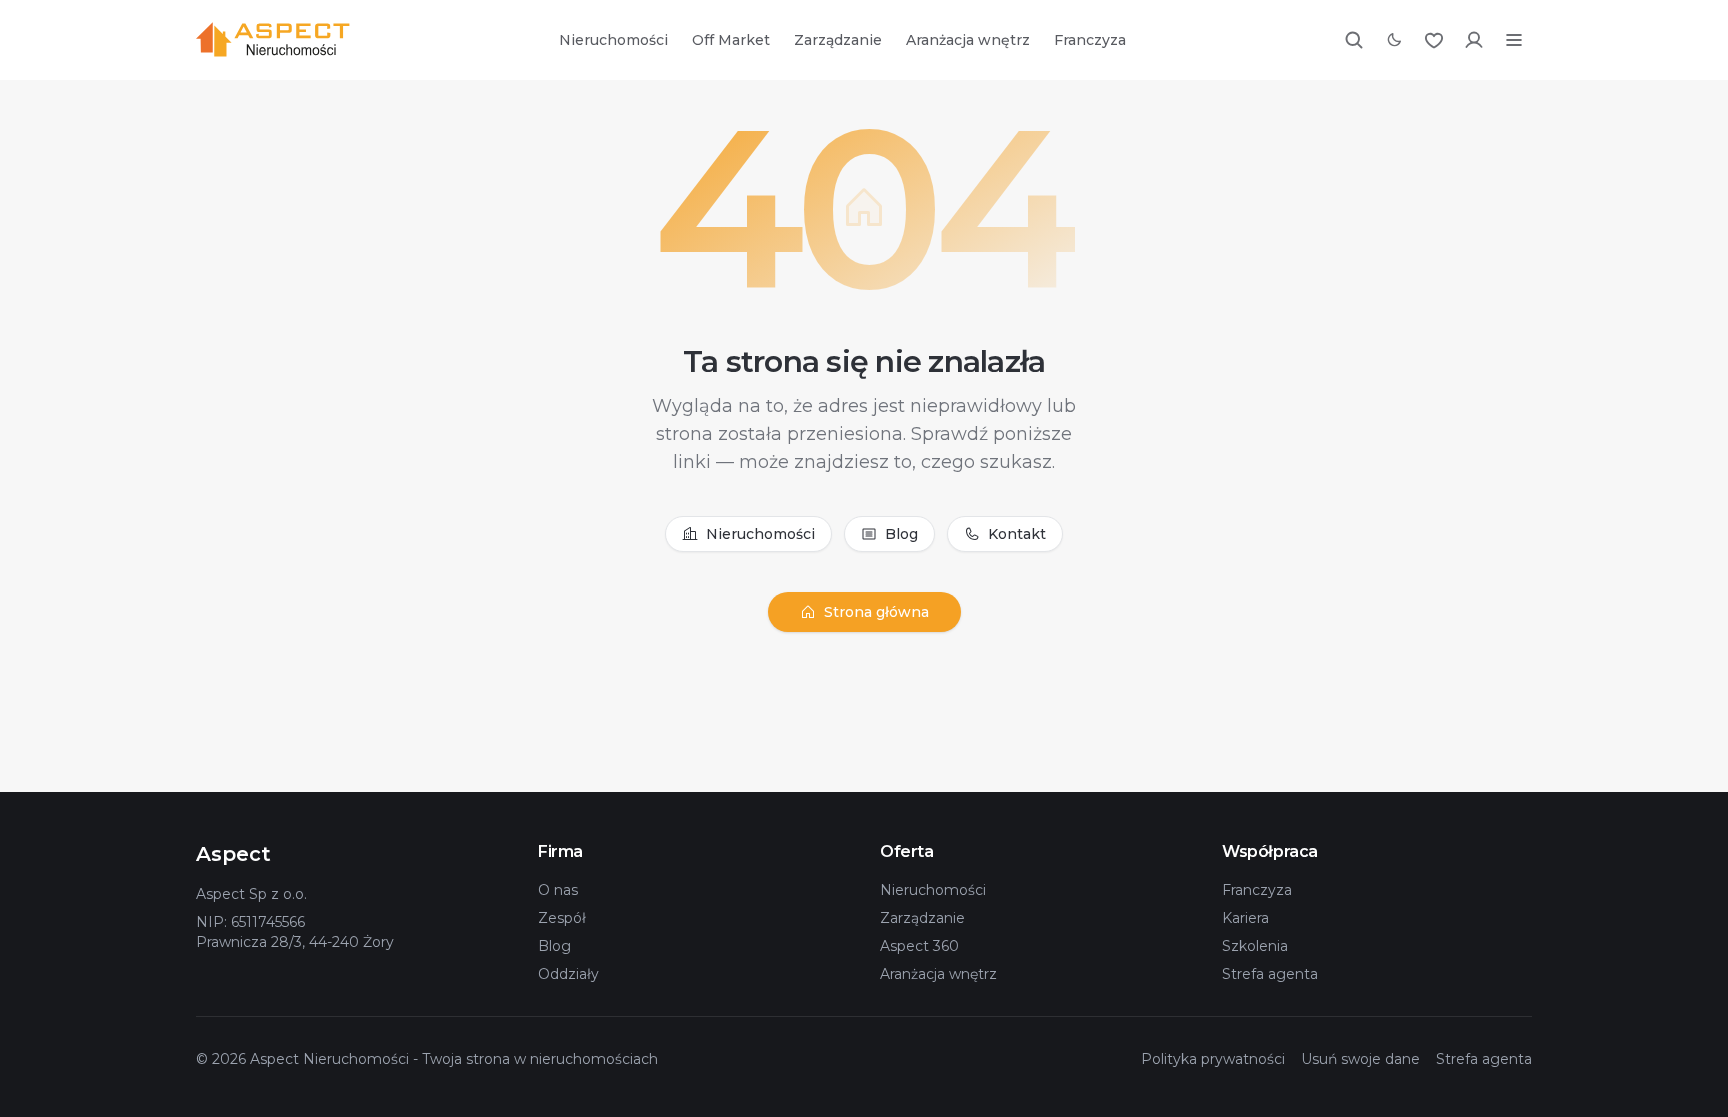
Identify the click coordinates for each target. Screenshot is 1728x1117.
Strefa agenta (1270, 974)
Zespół (562, 918)
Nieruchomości (613, 40)
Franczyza (1090, 40)
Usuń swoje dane (1360, 1059)
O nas (558, 890)
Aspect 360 (919, 946)
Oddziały (568, 974)
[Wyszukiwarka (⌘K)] (1354, 40)
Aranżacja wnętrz (968, 40)
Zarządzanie (838, 40)
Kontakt (1017, 534)
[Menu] (1514, 40)
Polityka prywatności (1213, 1059)
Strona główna (876, 612)
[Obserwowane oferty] (1434, 40)
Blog (901, 534)
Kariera (1245, 918)
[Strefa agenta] (1474, 40)
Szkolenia (1255, 946)
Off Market (731, 40)
